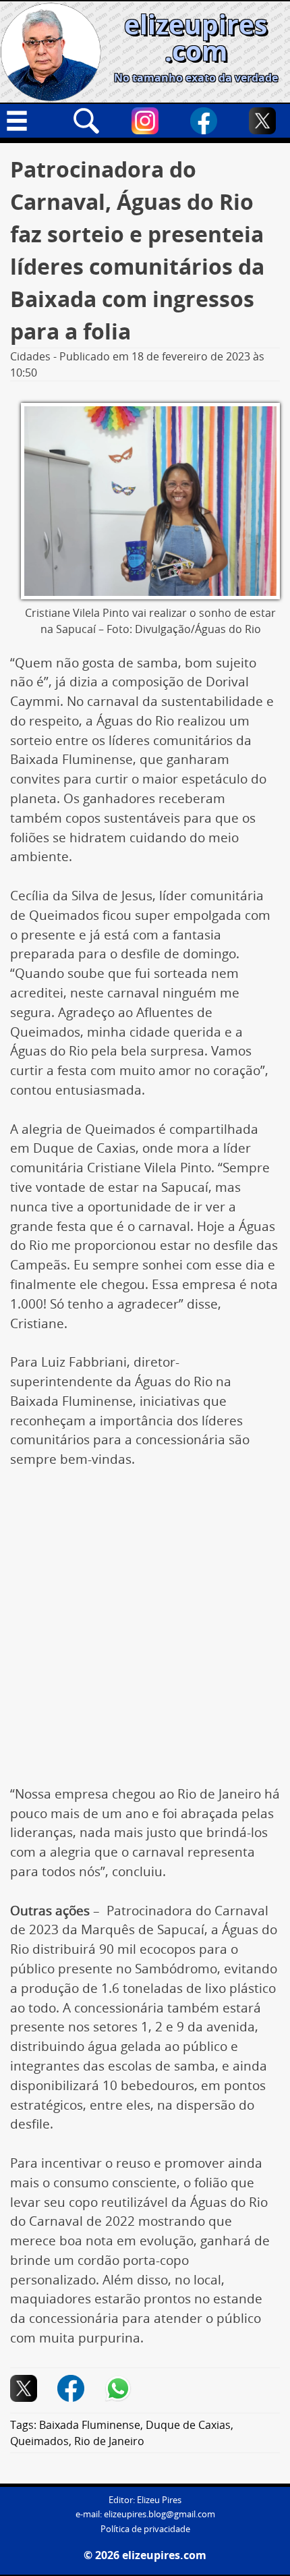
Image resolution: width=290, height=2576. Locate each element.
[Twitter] (262, 121)
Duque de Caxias (188, 2425)
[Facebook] (204, 121)
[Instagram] (145, 121)
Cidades (30, 356)
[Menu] (28, 121)
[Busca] (86, 121)
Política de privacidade (145, 2529)
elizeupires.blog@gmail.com (159, 2514)
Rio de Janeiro (109, 2441)
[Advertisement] (145, 1634)
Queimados (39, 2441)
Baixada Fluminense (90, 2425)
